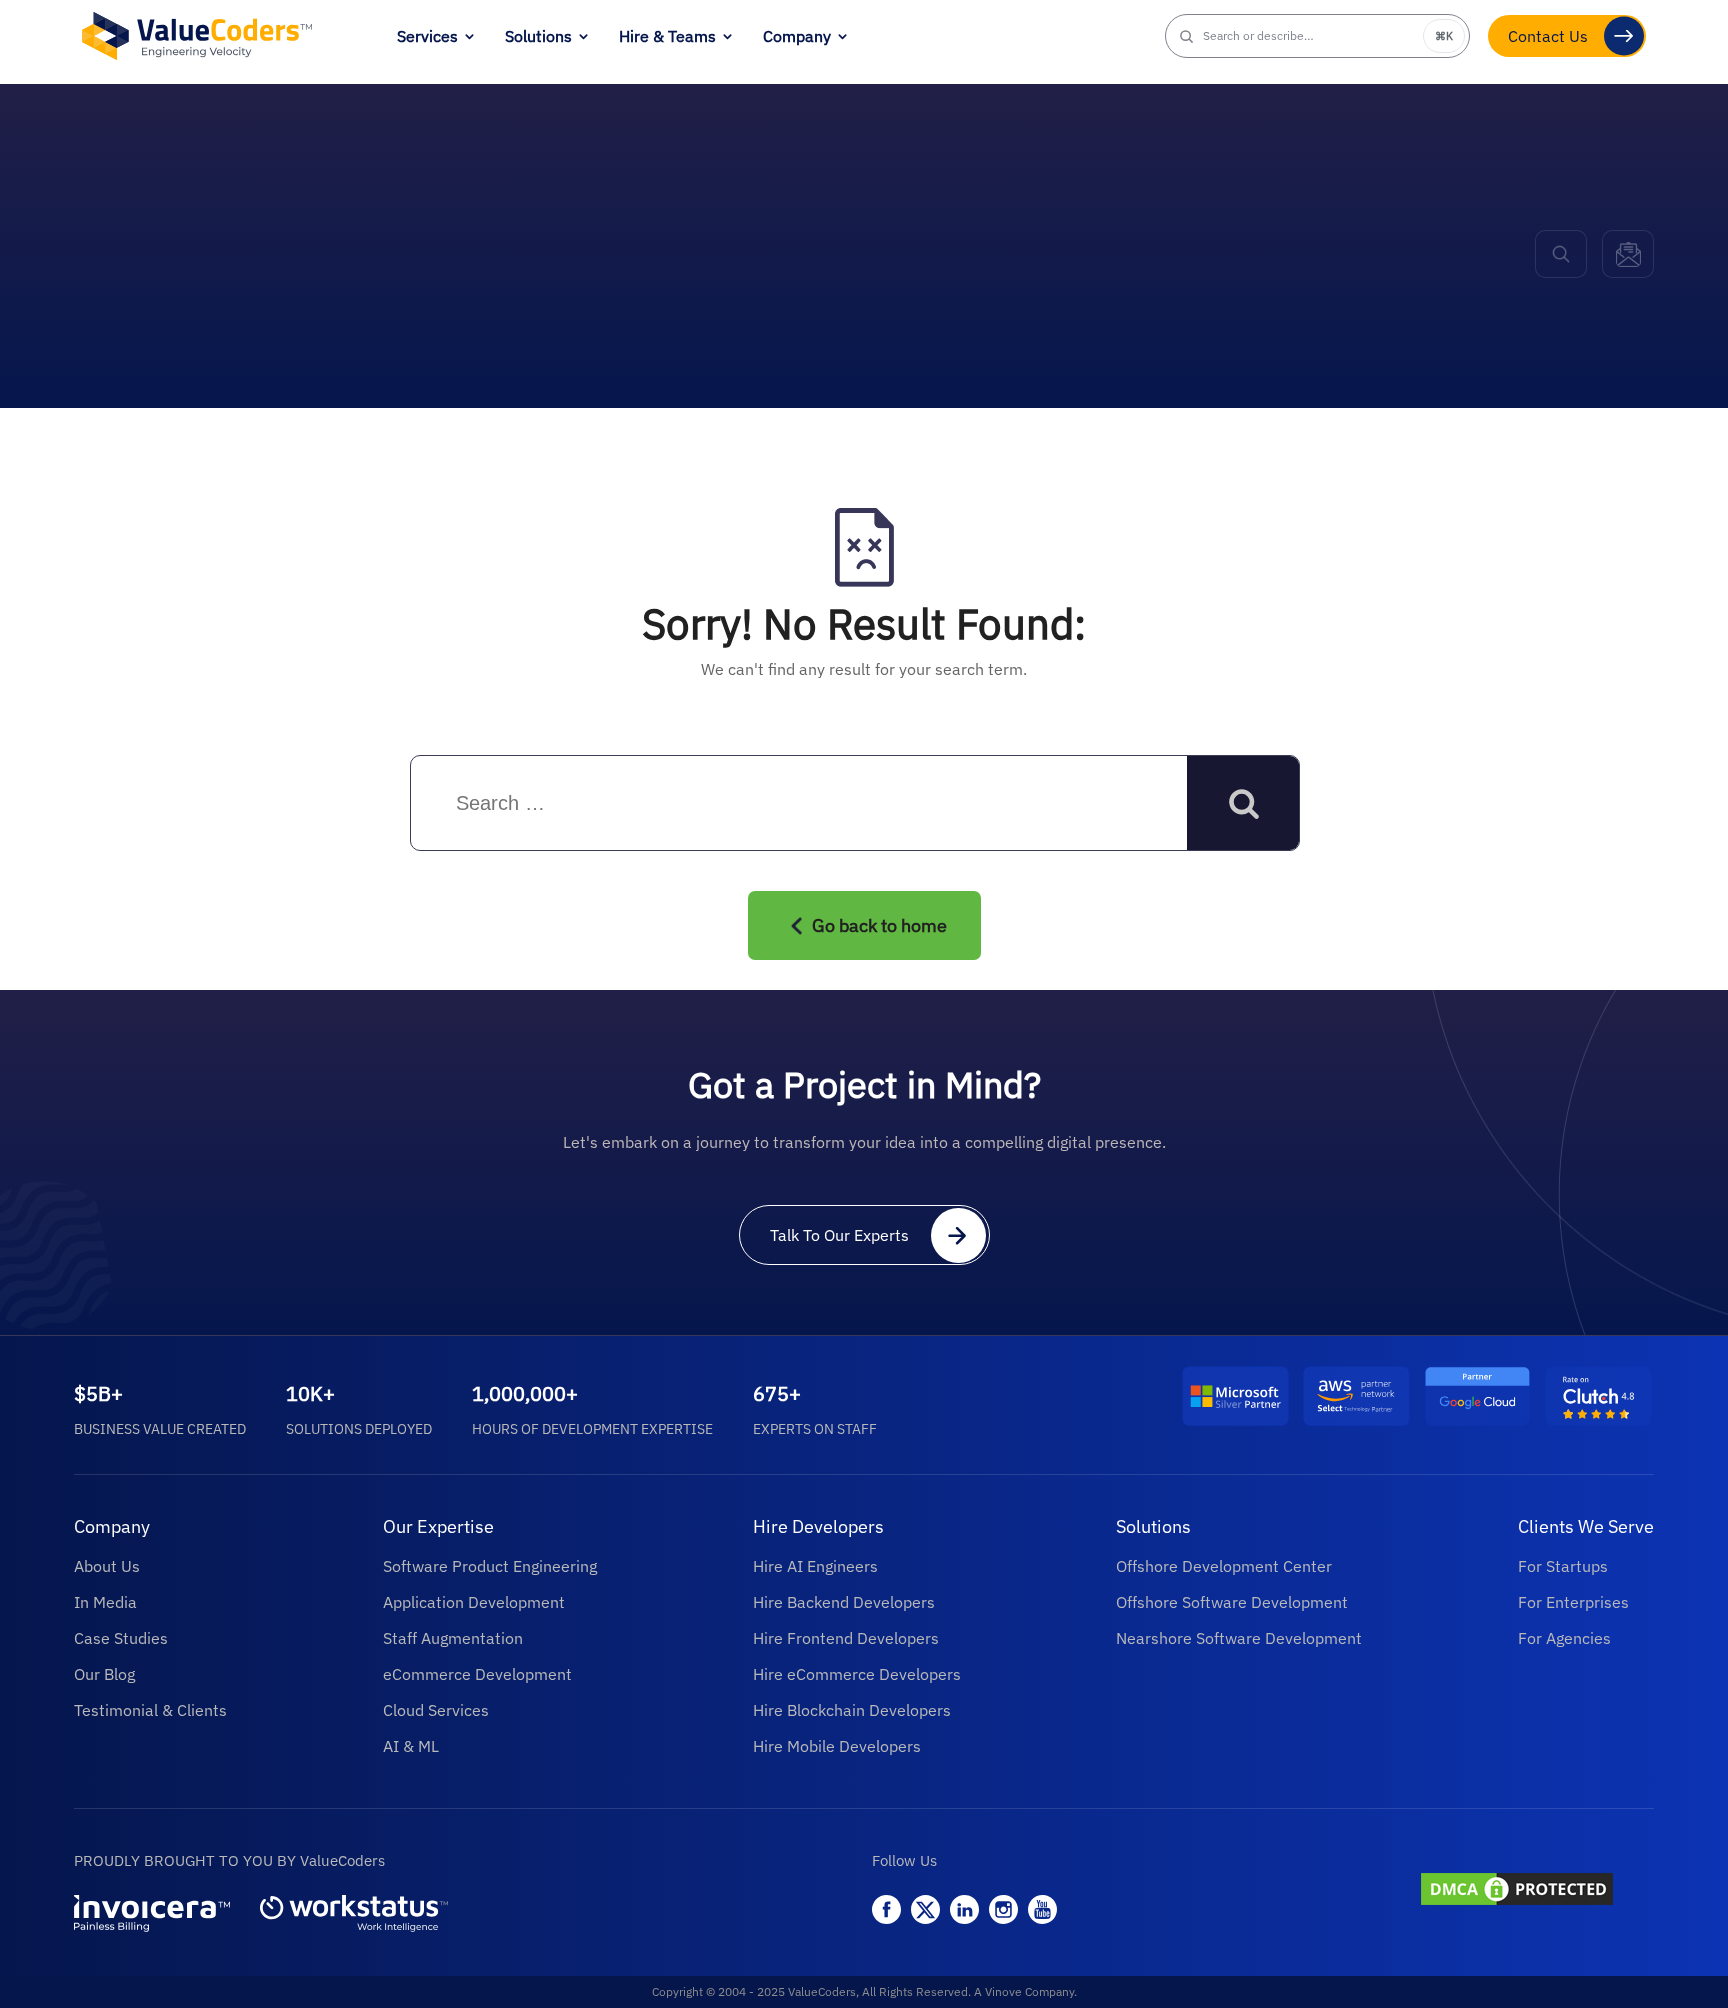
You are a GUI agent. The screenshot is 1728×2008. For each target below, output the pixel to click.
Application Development (474, 1602)
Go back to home (879, 925)
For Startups (1563, 1566)
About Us (107, 1566)
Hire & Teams (667, 36)
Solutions (538, 36)
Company (797, 36)
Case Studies (121, 1638)
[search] (1561, 254)
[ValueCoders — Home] (197, 35)
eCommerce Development (477, 1674)
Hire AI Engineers (815, 1566)
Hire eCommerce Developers (857, 1674)
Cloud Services (436, 1710)
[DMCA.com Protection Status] (1535, 1891)
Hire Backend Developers (844, 1602)
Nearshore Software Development (1239, 1638)
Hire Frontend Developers (846, 1638)
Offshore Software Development (1232, 1602)
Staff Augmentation (453, 1638)
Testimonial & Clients (150, 1710)
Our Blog (104, 1674)
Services (427, 36)
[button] (1318, 36)
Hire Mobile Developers (837, 1746)
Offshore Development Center (1224, 1566)
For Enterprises (1573, 1602)
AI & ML (411, 1746)
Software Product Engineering (490, 1566)
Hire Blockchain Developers (852, 1710)
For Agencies (1564, 1638)
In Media (105, 1602)
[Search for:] (588, 804)
